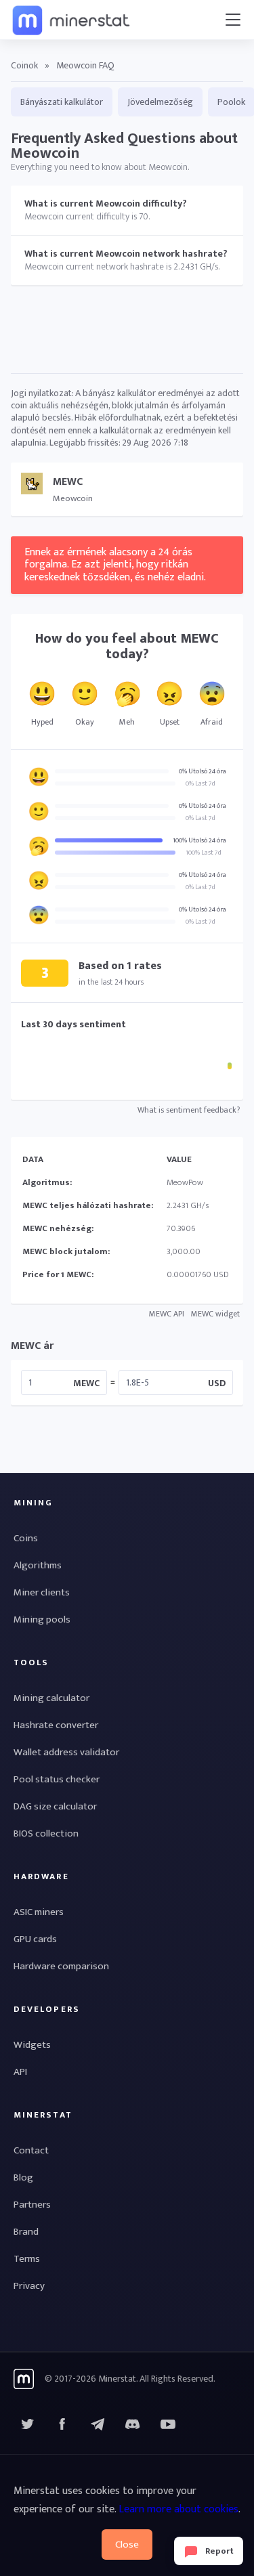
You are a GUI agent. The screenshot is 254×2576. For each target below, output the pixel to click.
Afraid (212, 722)
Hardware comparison (61, 1966)
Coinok (24, 65)
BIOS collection (46, 1833)
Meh (127, 722)
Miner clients (42, 1592)
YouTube (133, 2424)
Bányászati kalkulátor (62, 102)
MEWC (86, 1382)
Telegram (98, 2424)
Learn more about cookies (178, 2509)
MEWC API (167, 1314)
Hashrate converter (56, 1725)
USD (217, 1382)
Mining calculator (51, 1698)
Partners (32, 2205)
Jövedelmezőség (160, 102)
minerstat (72, 20)
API (20, 2072)
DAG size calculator (55, 1806)
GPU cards (35, 1939)
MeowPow (185, 1182)
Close (127, 2545)
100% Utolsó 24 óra (199, 840)
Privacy (29, 2286)
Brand (26, 2232)
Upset (170, 722)
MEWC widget (215, 1314)
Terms (27, 2259)
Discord (168, 2424)
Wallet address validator (66, 1752)
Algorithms (38, 1565)
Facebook (62, 2424)
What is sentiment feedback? (189, 1110)
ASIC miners (39, 1912)
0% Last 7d (200, 783)
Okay (85, 722)
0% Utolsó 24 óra (203, 771)
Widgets (32, 2045)
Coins (26, 1538)
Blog (23, 2177)
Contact (31, 2150)
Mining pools (42, 1619)
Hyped (42, 722)
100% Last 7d (204, 853)
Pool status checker (57, 1779)
